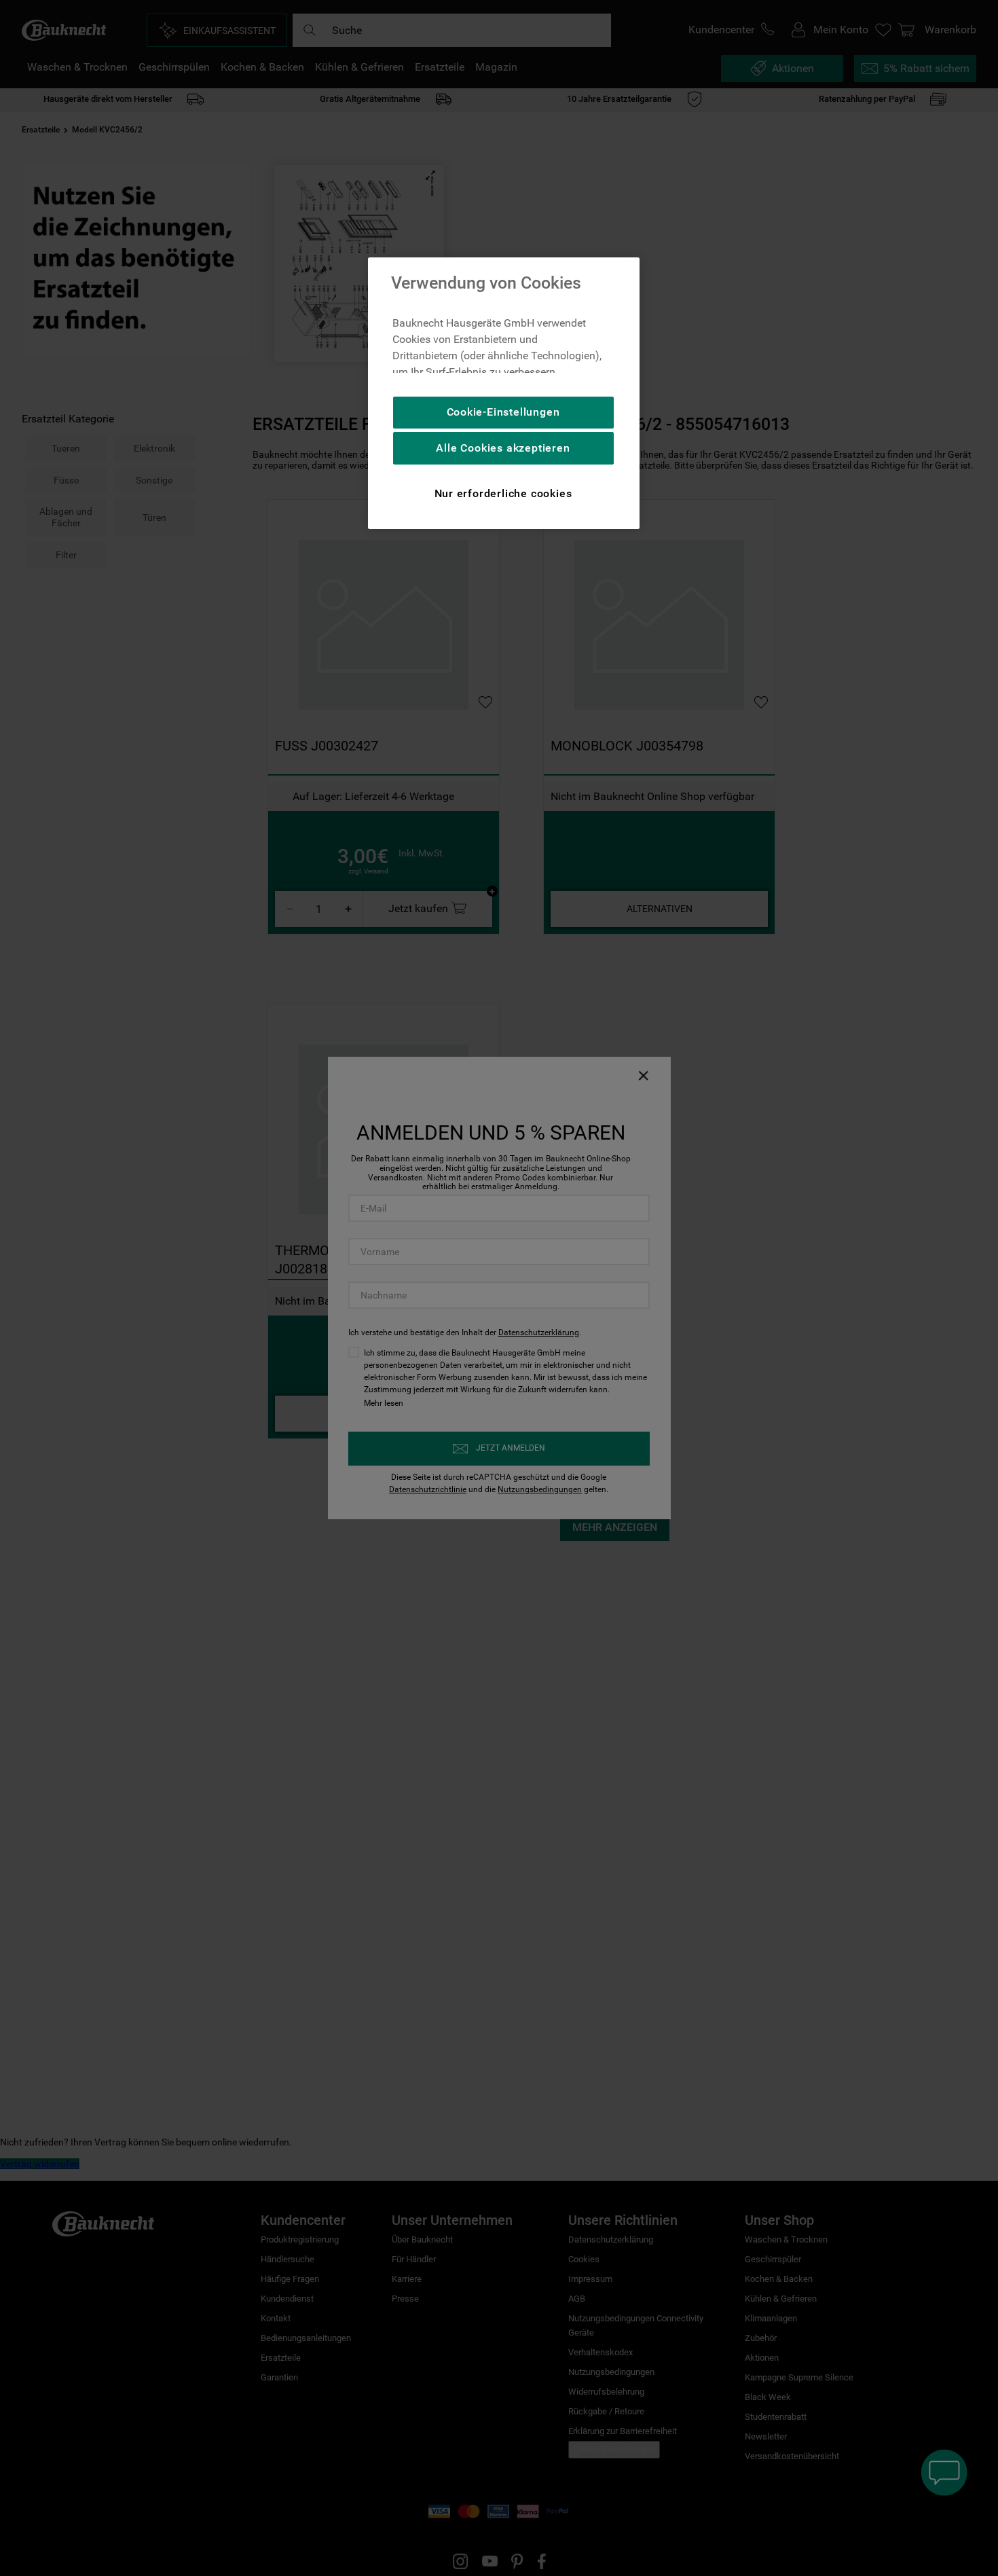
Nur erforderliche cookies (503, 493)
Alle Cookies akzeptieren (503, 448)
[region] (504, 393)
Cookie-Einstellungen (503, 412)
